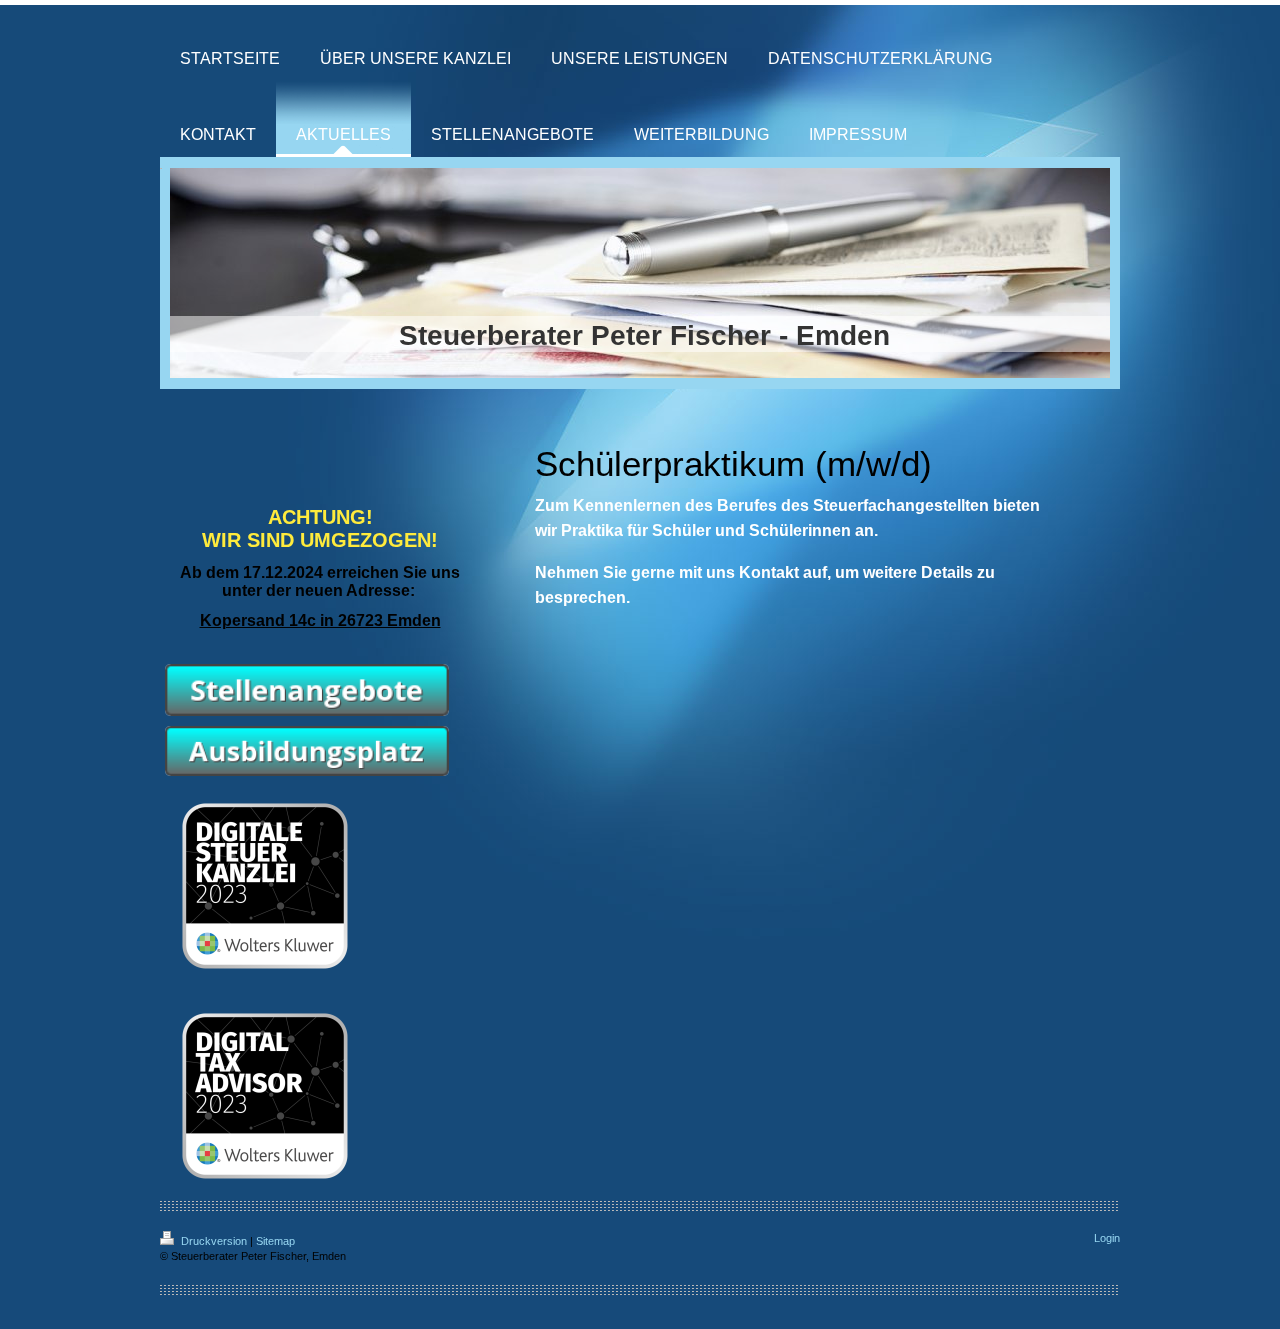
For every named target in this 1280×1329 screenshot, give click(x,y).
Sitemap (275, 1241)
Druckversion (214, 1241)
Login (1107, 1238)
